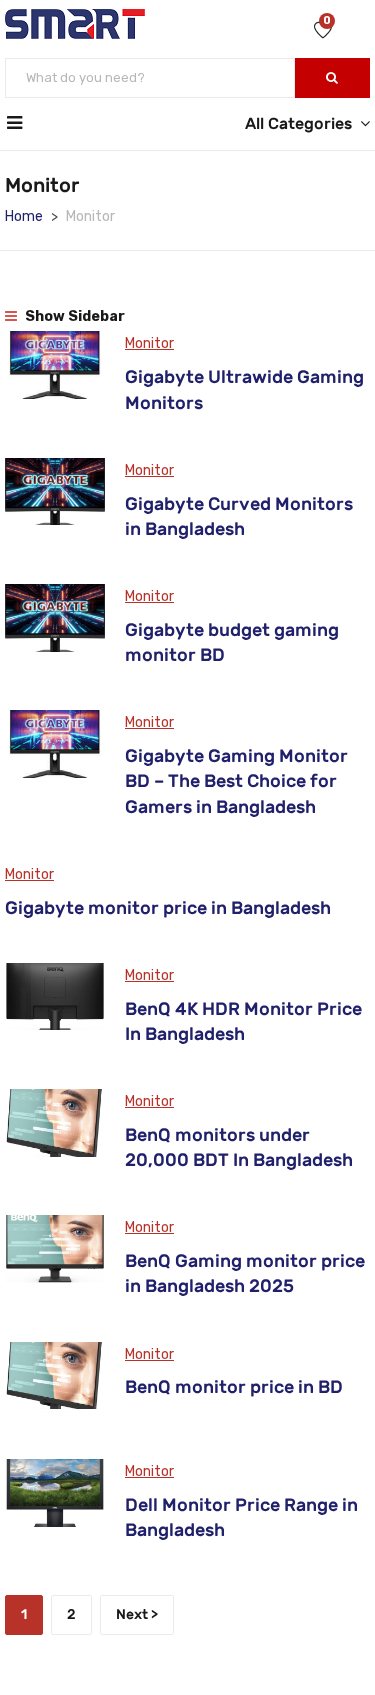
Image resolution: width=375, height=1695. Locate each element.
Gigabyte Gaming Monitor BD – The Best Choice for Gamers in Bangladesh (236, 781)
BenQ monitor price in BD (234, 1387)
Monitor (149, 343)
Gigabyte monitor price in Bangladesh (168, 908)
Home (24, 216)
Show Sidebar (73, 316)
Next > (137, 1614)
